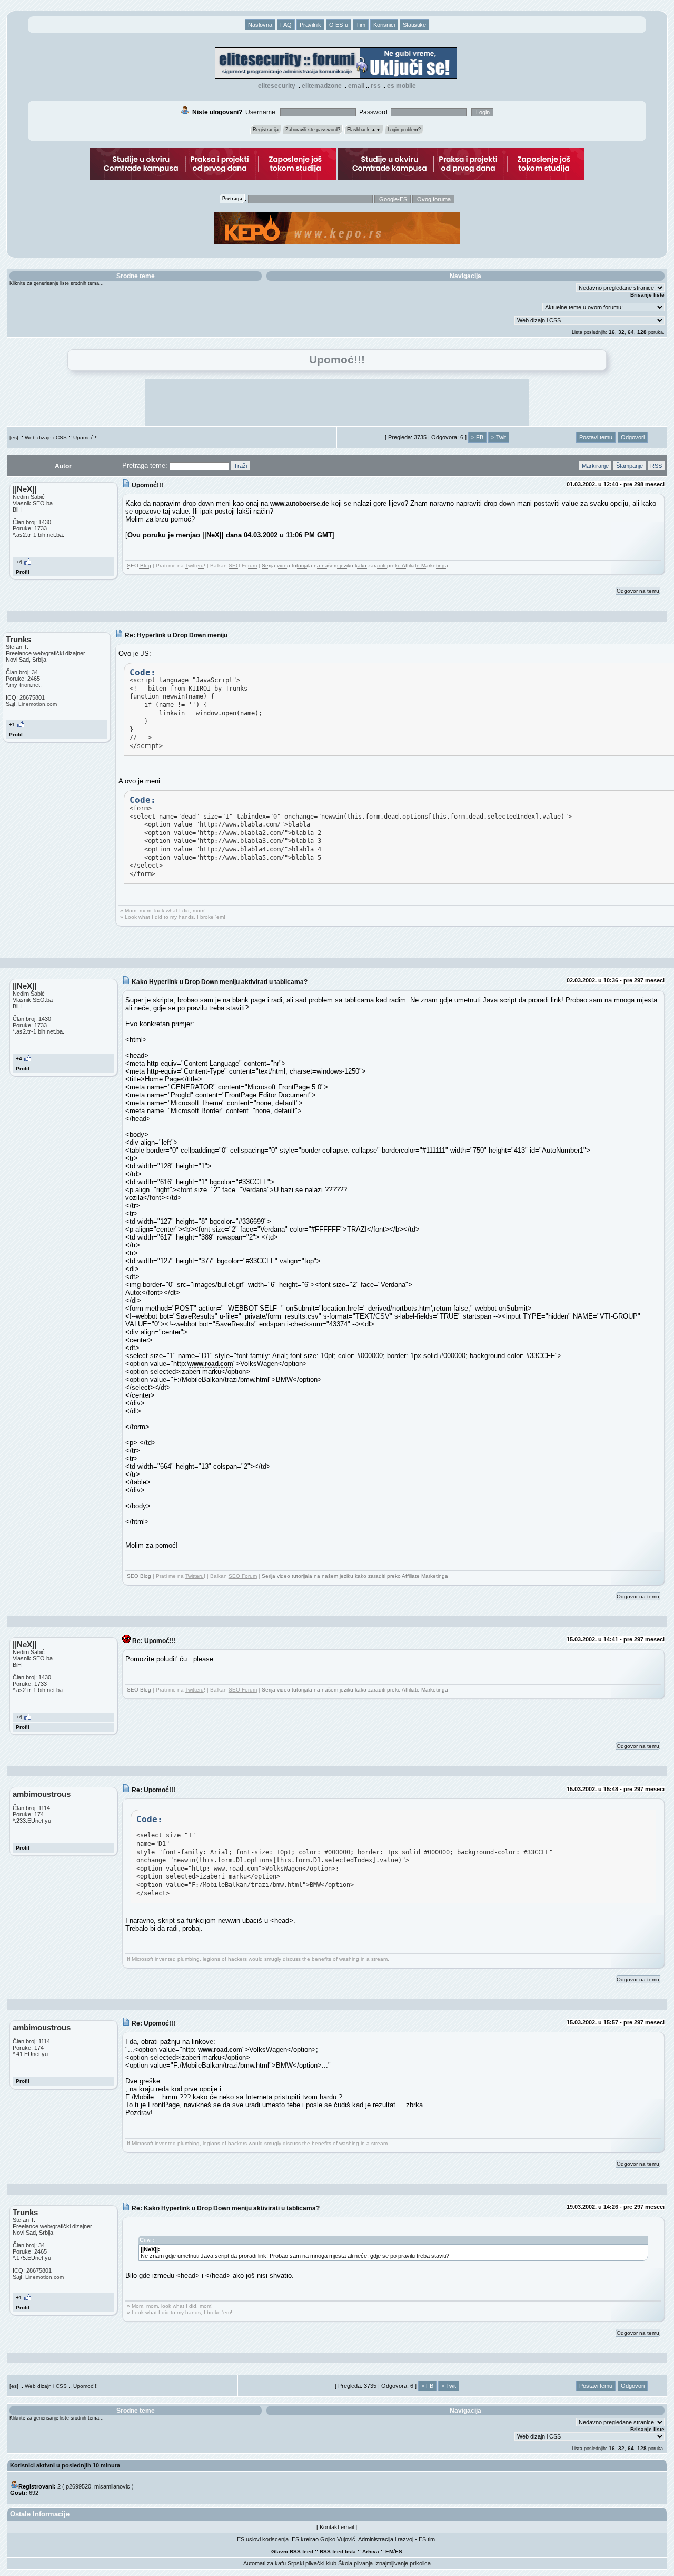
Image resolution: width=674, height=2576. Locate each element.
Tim (361, 25)
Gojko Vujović (338, 2539)
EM (389, 2552)
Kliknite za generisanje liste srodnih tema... (57, 283)
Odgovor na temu (638, 591)
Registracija (266, 130)
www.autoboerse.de (300, 503)
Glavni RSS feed (292, 2552)
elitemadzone (322, 86)
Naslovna (260, 25)
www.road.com (211, 1364)
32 (621, 332)
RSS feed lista (338, 2552)
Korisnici (384, 25)
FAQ (286, 25)
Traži (240, 466)
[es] (14, 437)
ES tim (427, 2539)
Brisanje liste (647, 295)
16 (612, 332)
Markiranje (595, 466)
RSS (376, 86)
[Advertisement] (337, 402)
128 (642, 332)
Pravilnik (310, 25)
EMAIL (356, 86)
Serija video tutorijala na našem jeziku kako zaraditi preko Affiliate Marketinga (355, 566)
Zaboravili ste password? (313, 130)
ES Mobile (402, 86)
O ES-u (339, 25)
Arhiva (371, 2552)
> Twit (499, 437)
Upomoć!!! (86, 437)
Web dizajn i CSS (46, 437)
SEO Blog (139, 566)
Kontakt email (337, 2527)
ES (399, 2552)
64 (631, 332)
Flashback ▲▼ (364, 130)
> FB (477, 437)
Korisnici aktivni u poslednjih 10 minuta (65, 2465)
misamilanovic (112, 2486)
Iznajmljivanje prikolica (403, 2563)
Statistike (414, 25)
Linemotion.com (38, 704)
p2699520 (78, 2486)
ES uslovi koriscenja (263, 2539)
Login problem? (404, 130)
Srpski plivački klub (312, 2563)
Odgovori (633, 437)
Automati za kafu (265, 2563)
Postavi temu (596, 437)
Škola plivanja (355, 2563)
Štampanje (630, 466)
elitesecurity (277, 86)
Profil (23, 572)
